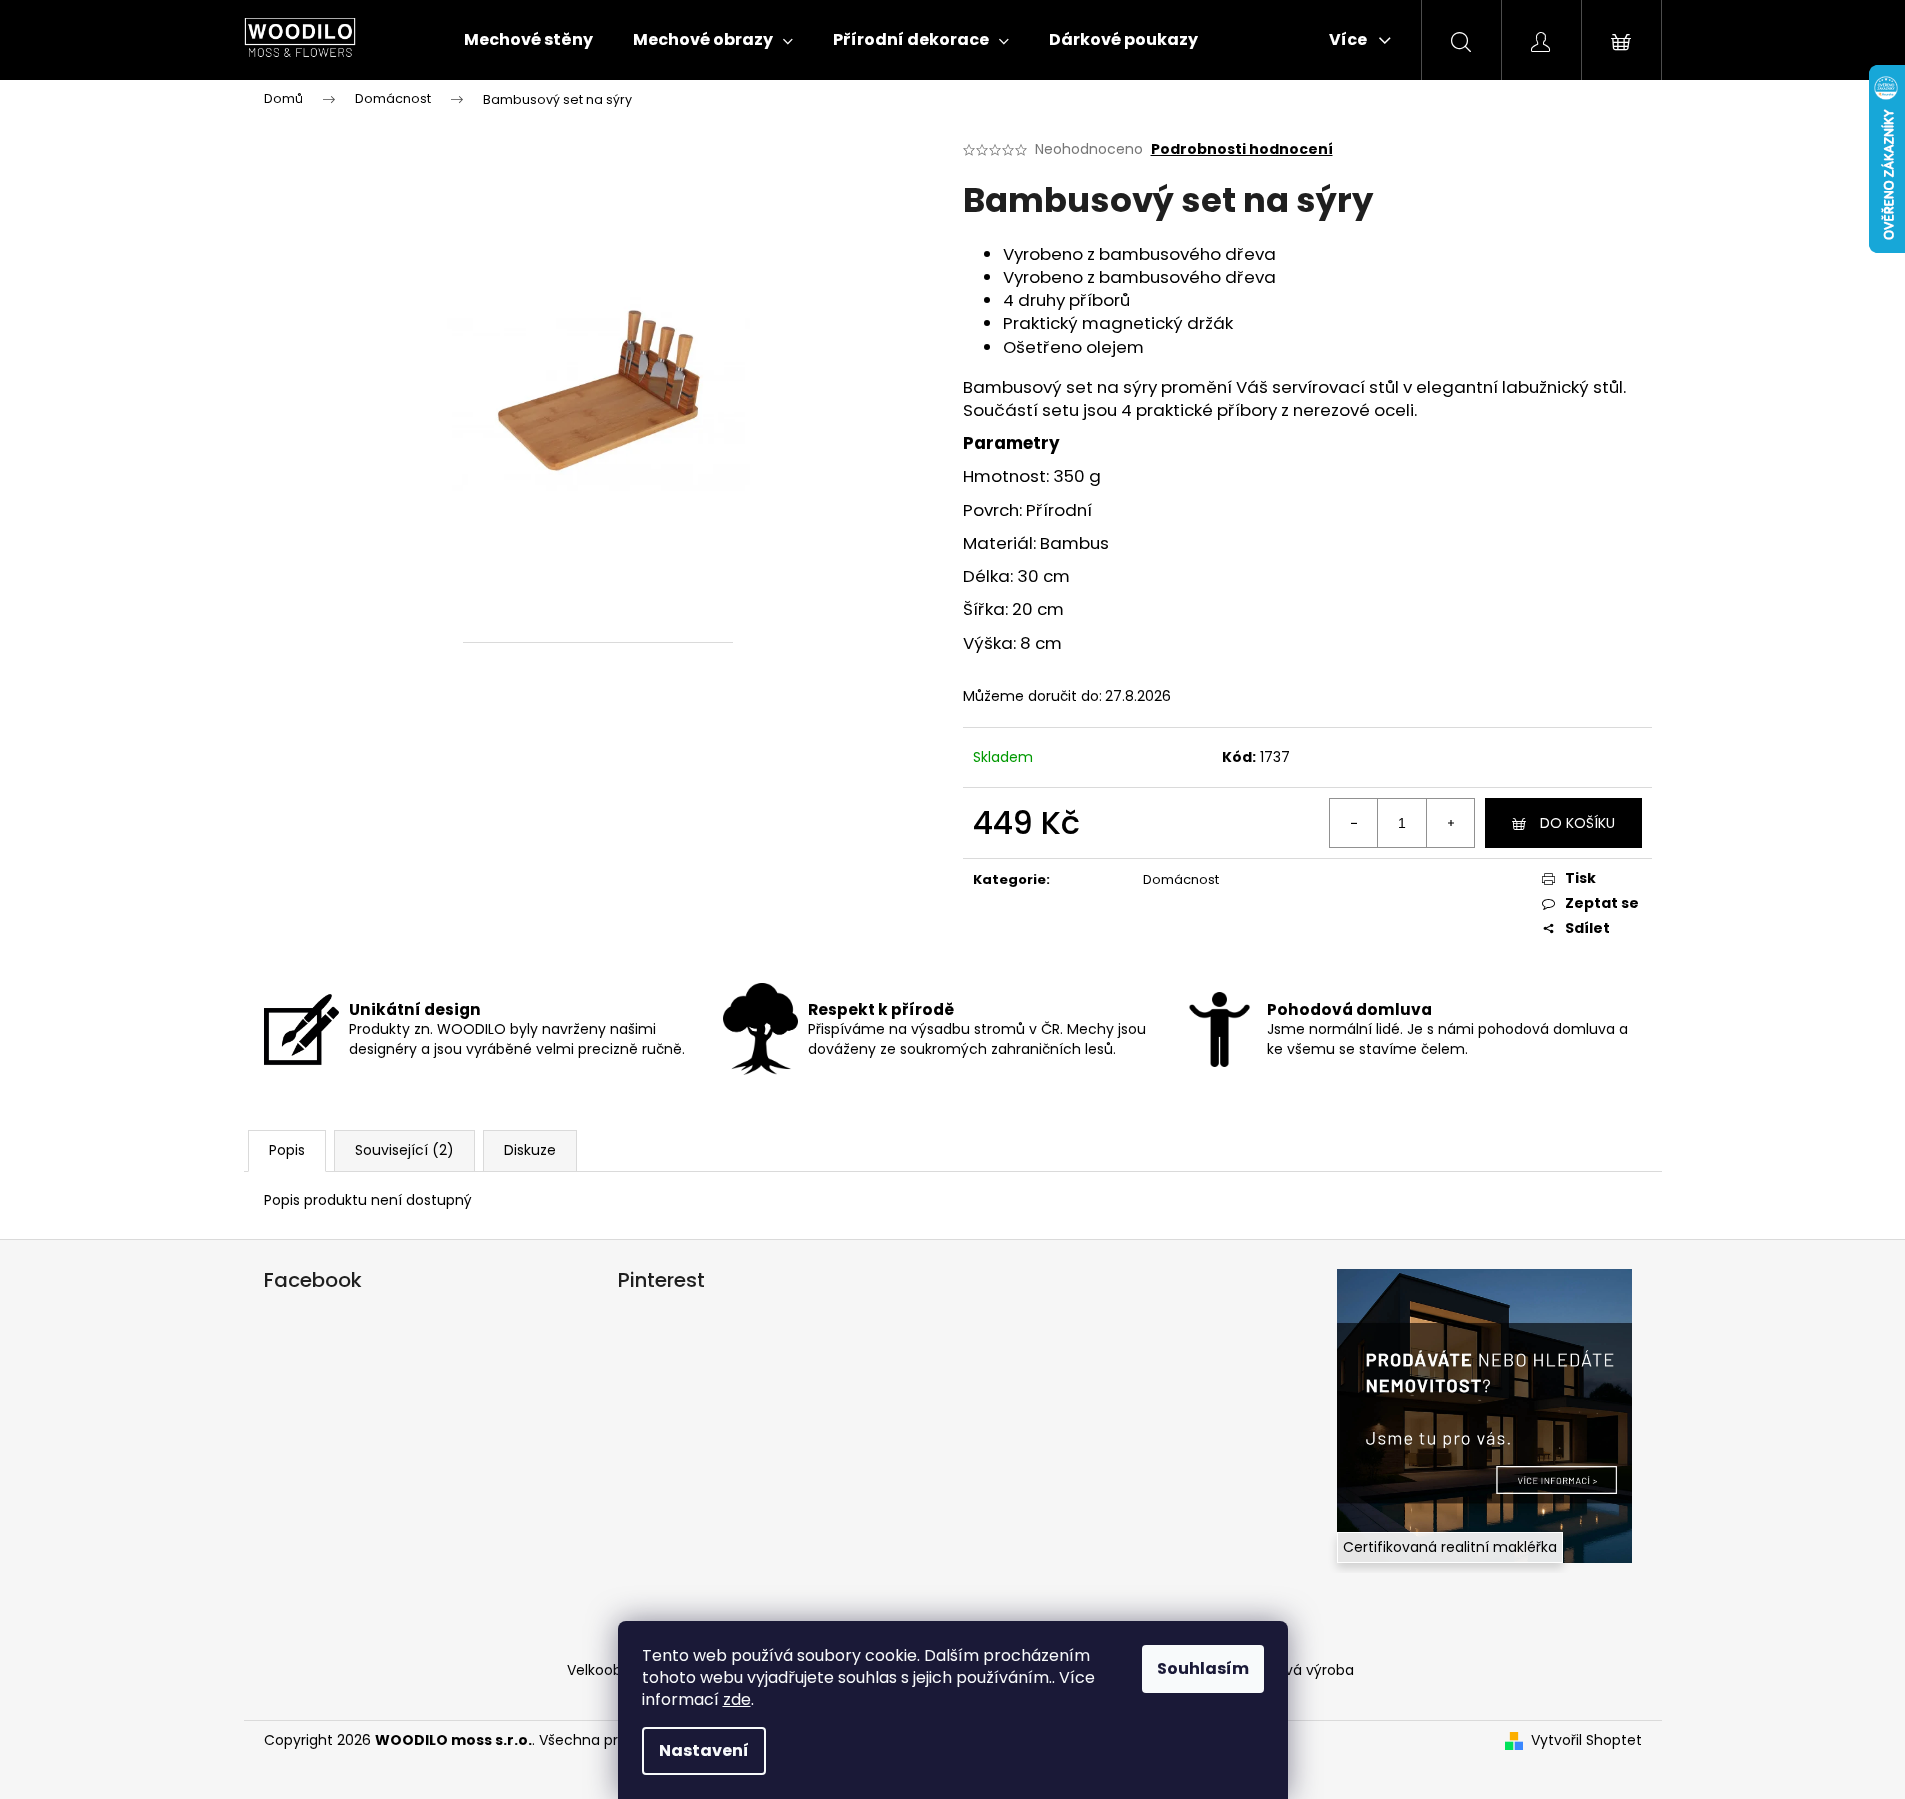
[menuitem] (528, 40)
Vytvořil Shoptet (1586, 1740)
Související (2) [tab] (404, 1150)
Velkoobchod (612, 1670)
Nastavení (704, 1750)
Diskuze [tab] (530, 1150)
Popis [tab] (287, 1150)
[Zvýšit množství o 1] (1450, 823)
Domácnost (1181, 879)
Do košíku (1577, 823)
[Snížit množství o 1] (1354, 823)
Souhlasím (1203, 1668)
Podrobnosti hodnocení (1242, 149)
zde (737, 1699)
